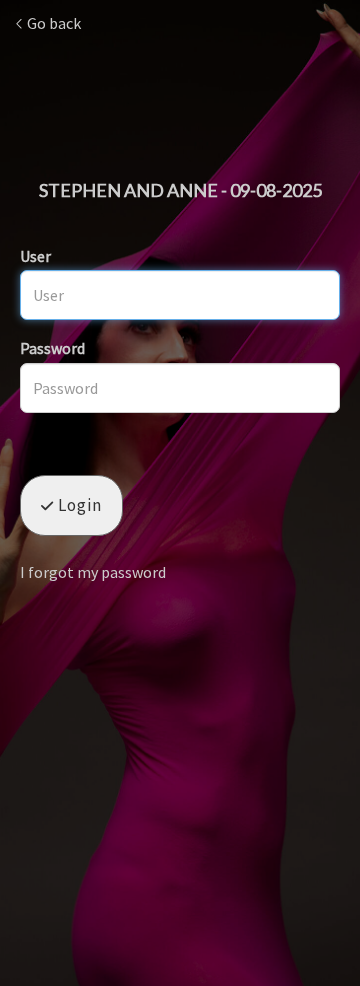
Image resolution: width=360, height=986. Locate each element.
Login (78, 505)
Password (52, 348)
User (35, 256)
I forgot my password (93, 572)
